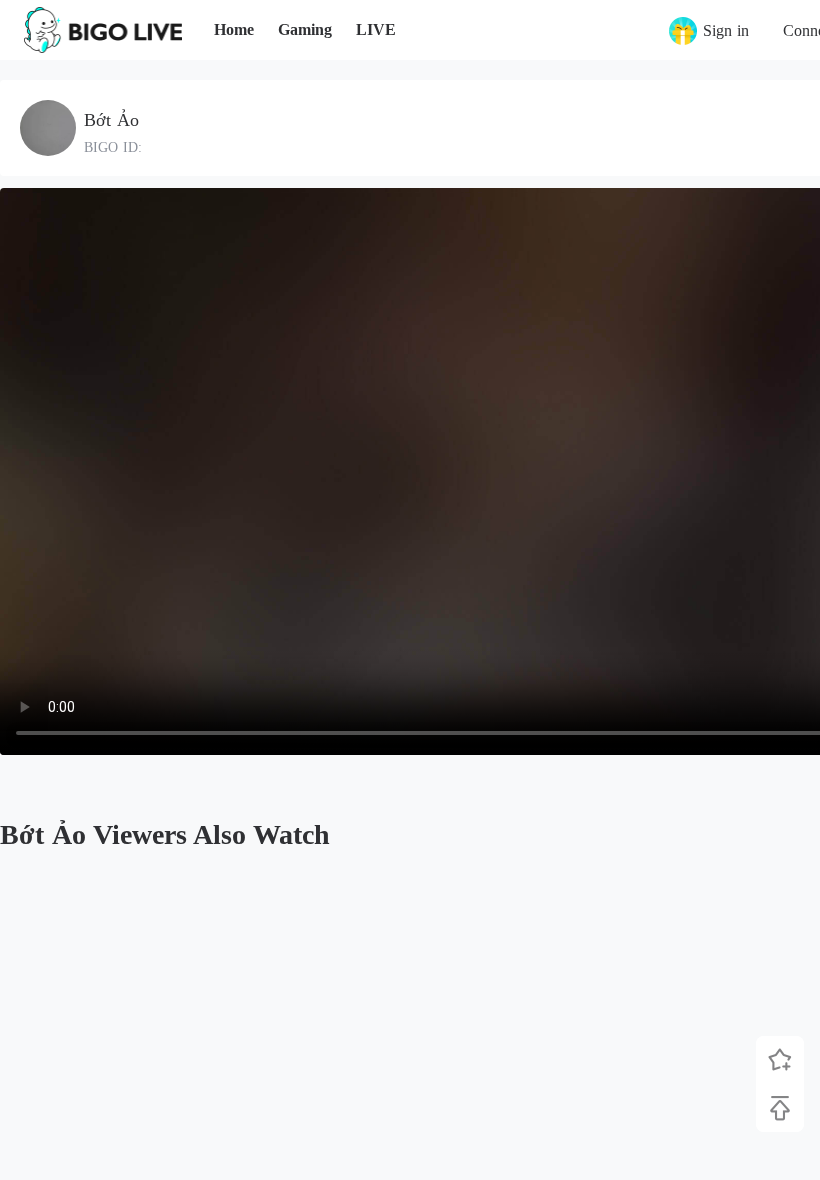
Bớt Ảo (111, 120)
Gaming (305, 29)
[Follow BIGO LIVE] (780, 1060)
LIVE (376, 29)
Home (234, 29)
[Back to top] (780, 1108)
